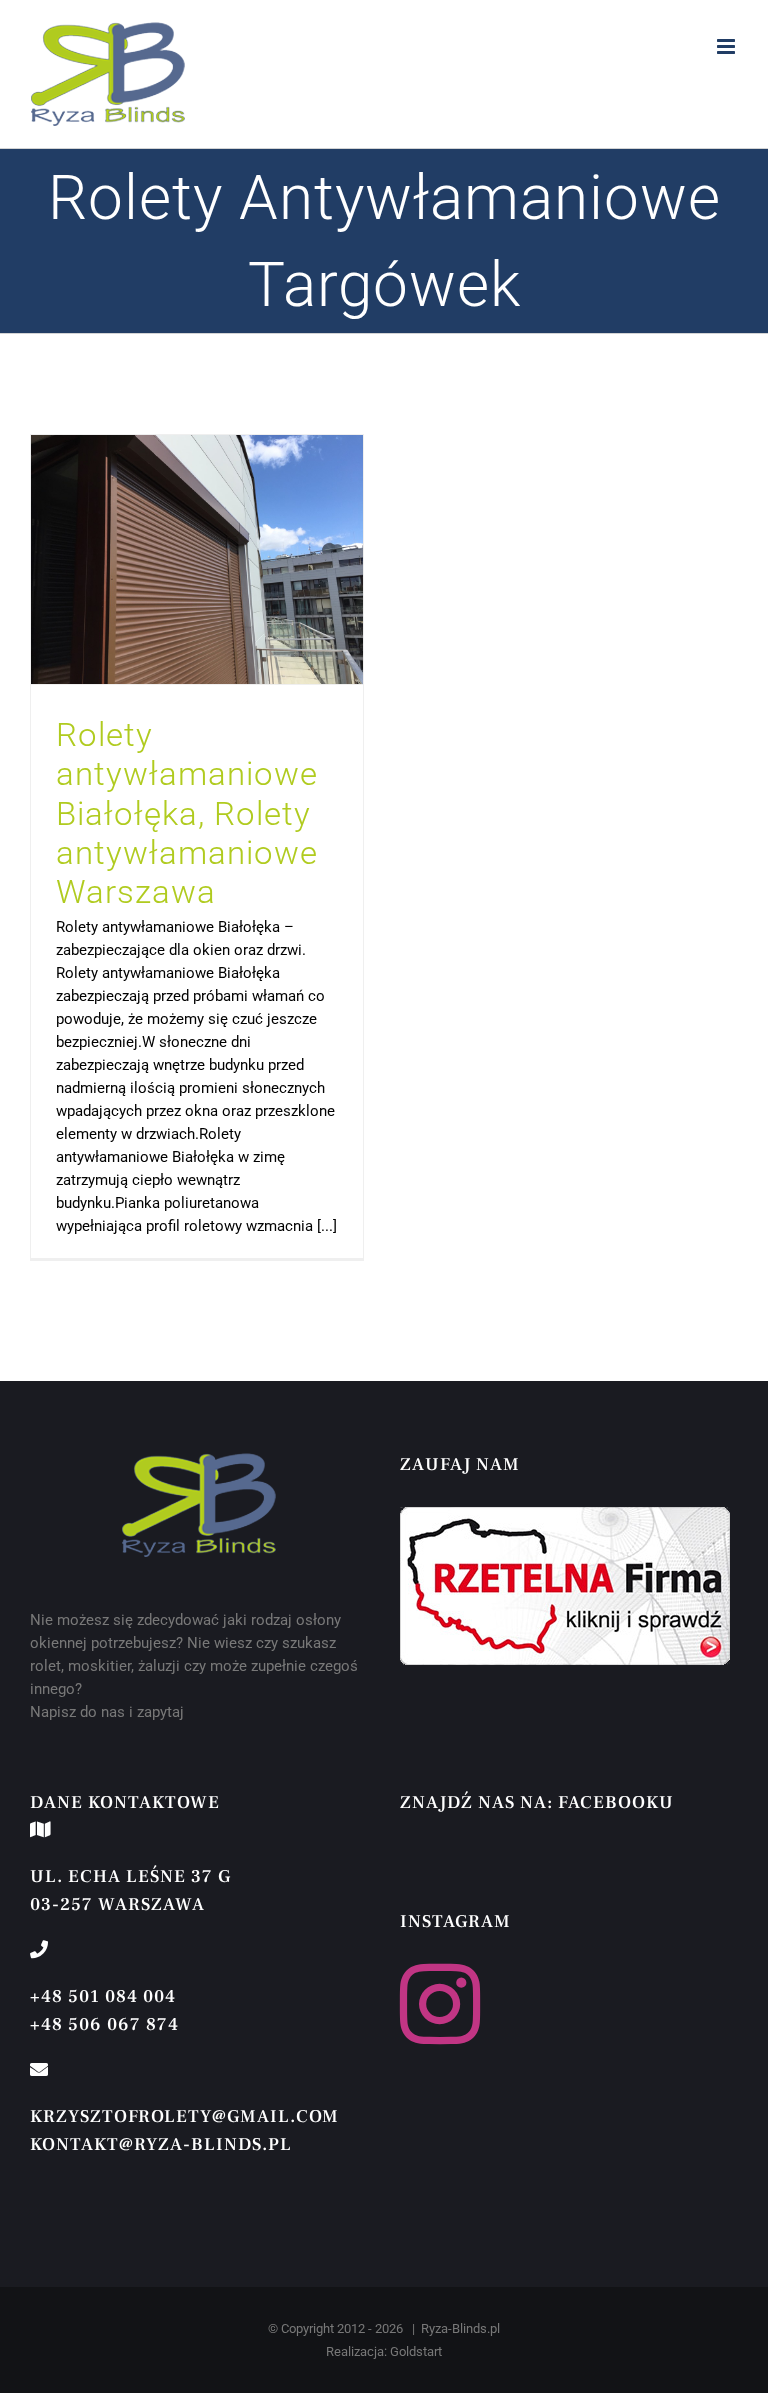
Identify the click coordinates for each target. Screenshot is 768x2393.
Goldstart (416, 2351)
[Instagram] (440, 2004)
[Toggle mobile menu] (727, 46)
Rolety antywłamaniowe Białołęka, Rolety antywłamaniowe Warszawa (187, 812)
